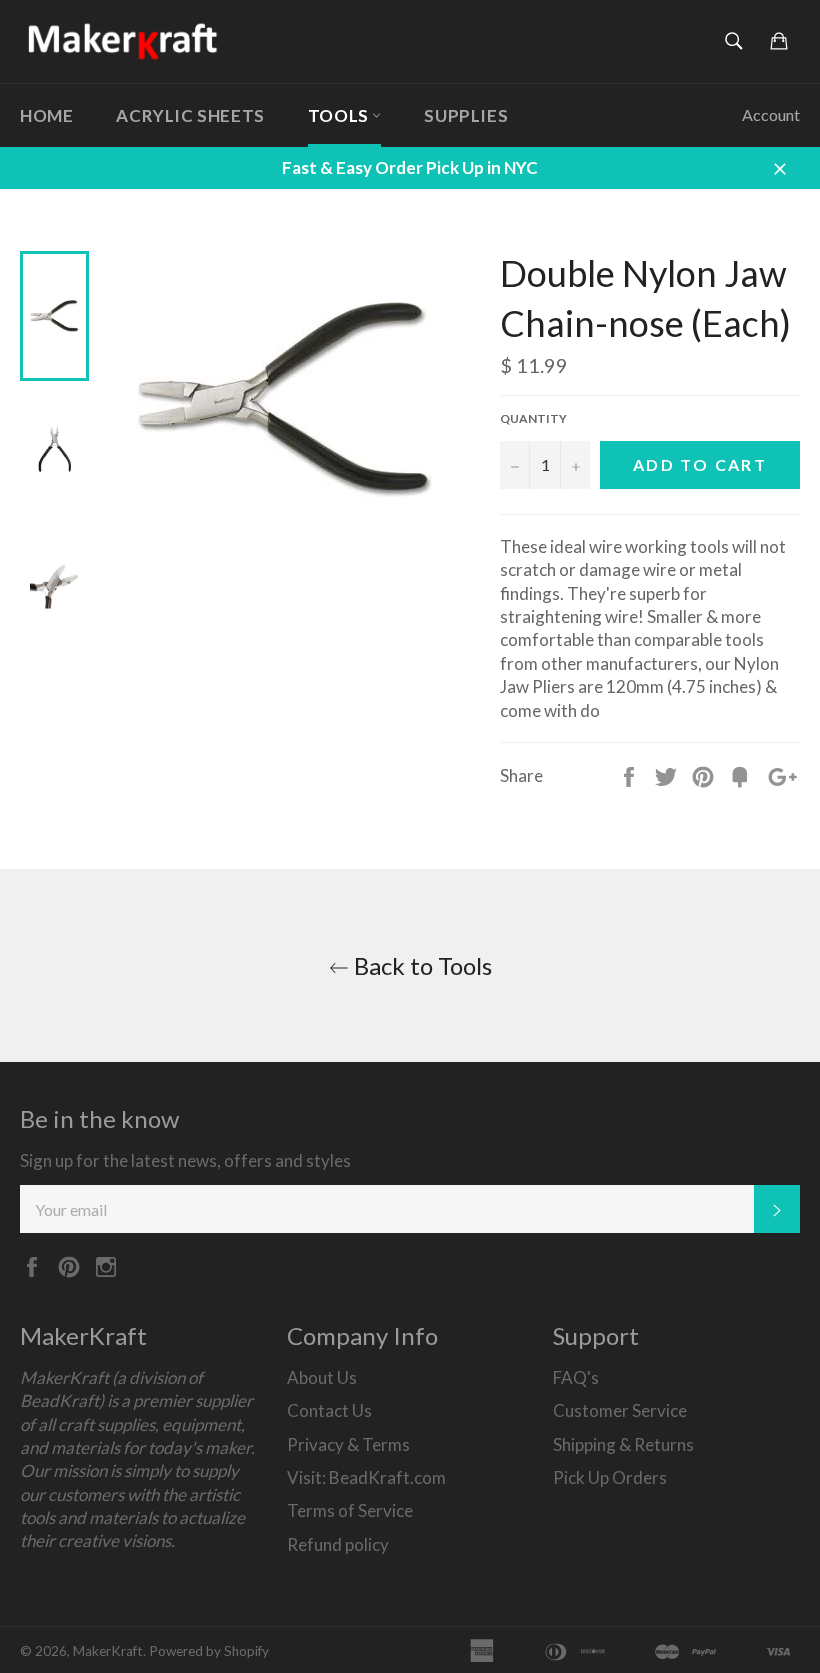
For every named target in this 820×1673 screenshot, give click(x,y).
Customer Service (620, 1410)
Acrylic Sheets (190, 115)
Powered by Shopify (209, 1651)
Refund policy (338, 1544)
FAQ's (576, 1377)
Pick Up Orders (610, 1477)
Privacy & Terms (348, 1444)
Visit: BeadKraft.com (366, 1477)
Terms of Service (350, 1510)
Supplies (466, 115)
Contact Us (329, 1410)
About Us (322, 1377)
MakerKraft (108, 1651)
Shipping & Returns (623, 1444)
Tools (340, 115)
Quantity (533, 418)
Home (46, 115)
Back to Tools (420, 965)
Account (771, 114)
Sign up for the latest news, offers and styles (185, 1160)
